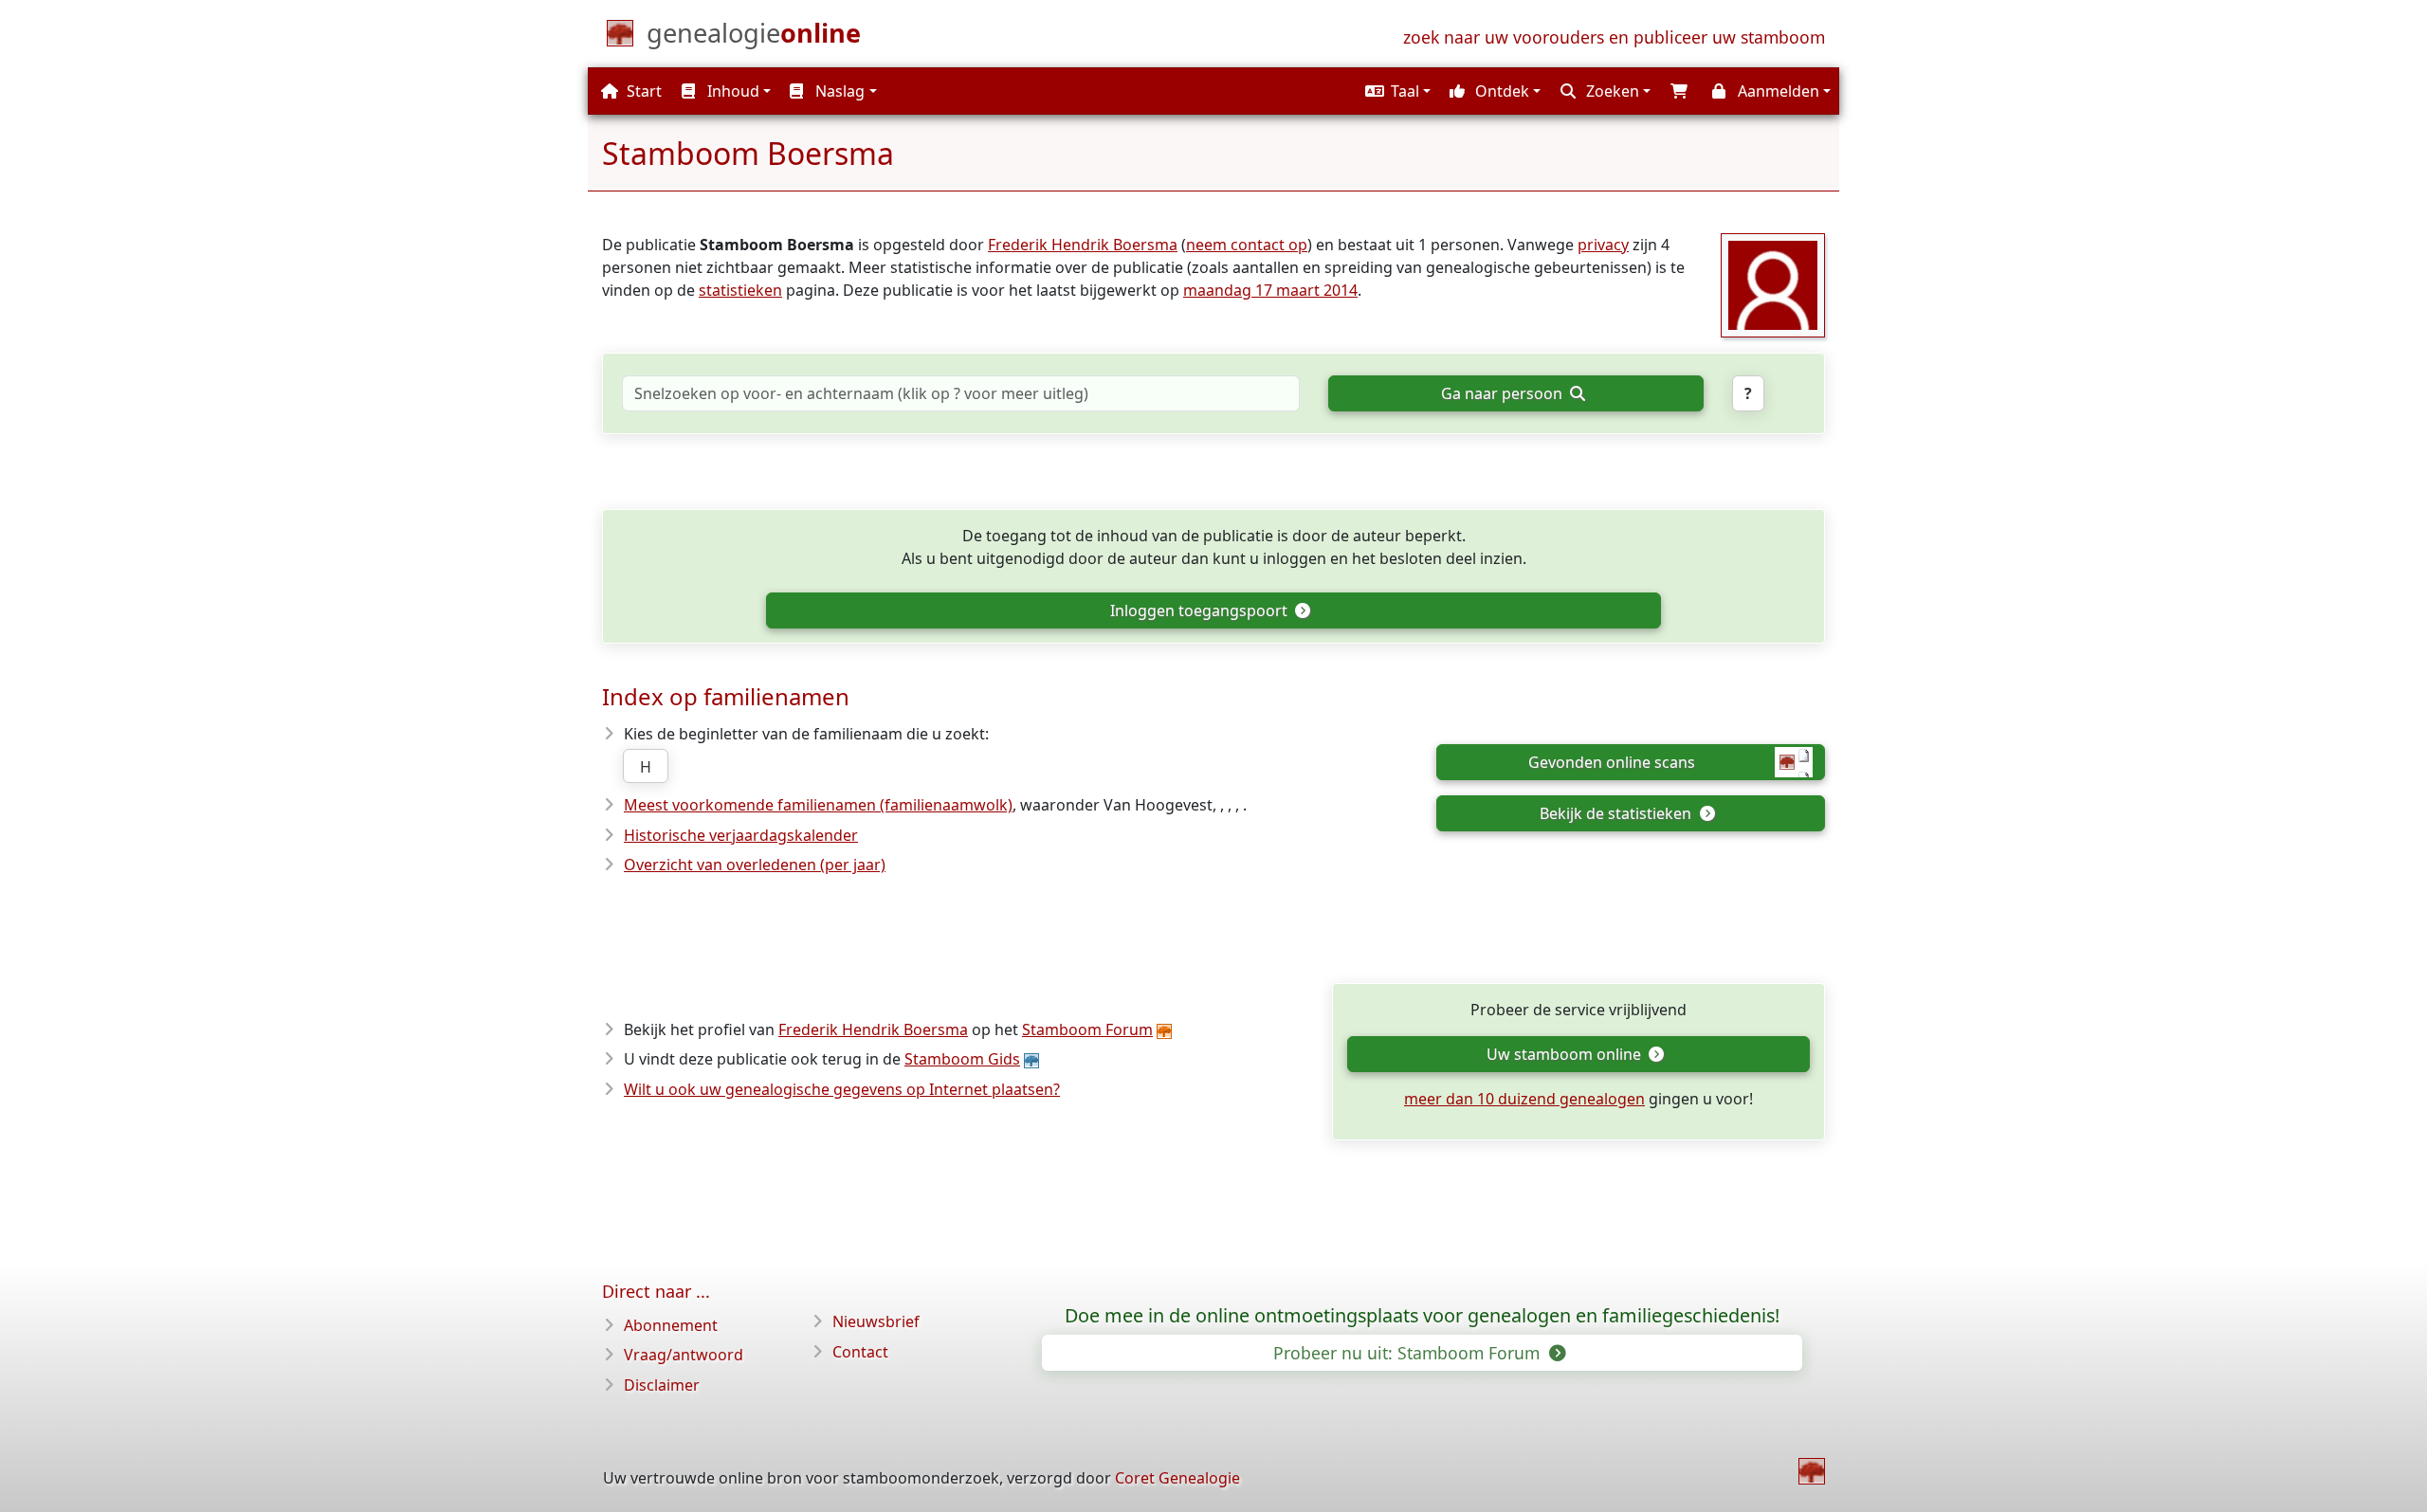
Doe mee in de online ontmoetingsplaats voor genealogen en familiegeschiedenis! (1422, 1316)
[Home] (1812, 1471)
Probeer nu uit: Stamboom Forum (1409, 1353)
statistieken (740, 290)
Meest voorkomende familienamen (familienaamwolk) (818, 805)
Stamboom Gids (962, 1059)
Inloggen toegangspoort (1201, 610)
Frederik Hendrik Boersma (1083, 245)
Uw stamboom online (1566, 1054)
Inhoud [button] (731, 91)
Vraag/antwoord (684, 1355)
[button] (1396, 91)
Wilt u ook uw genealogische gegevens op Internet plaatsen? (842, 1089)
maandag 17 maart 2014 (1270, 290)
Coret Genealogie (1177, 1478)
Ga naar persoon (1504, 393)
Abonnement (671, 1325)
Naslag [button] (838, 91)
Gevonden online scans (1612, 762)
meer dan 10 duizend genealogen (1524, 1099)
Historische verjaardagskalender (741, 835)
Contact (860, 1352)
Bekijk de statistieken (1617, 813)
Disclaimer (662, 1385)
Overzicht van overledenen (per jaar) (755, 865)
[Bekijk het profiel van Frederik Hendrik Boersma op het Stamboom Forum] (1773, 283)
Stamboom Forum (1087, 1029)
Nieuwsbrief (876, 1321)
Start (642, 91)
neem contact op (1247, 245)
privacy (1603, 245)
